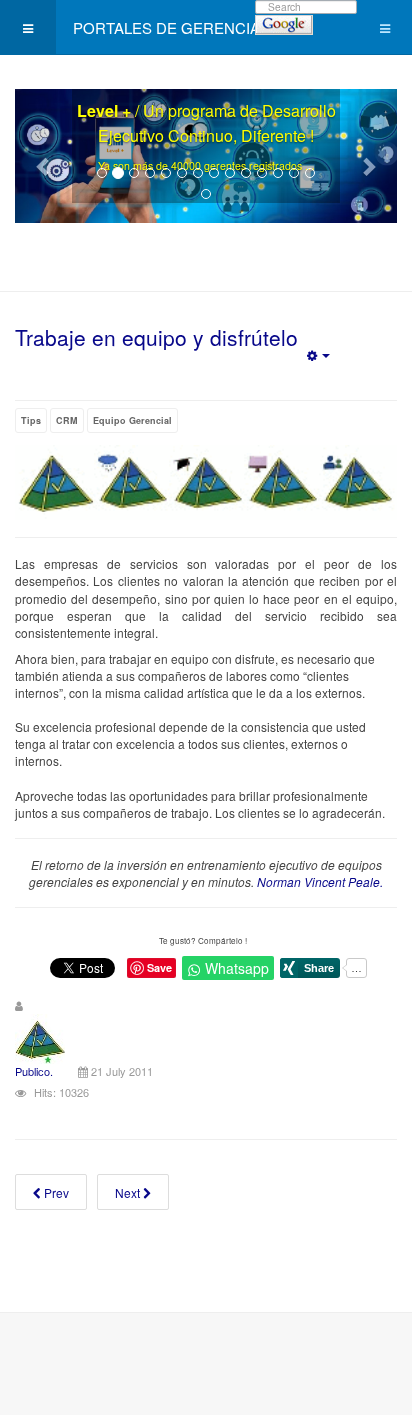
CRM (67, 420)
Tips (31, 420)
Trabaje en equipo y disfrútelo (156, 337)
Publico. (34, 1071)
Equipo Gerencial (132, 420)
